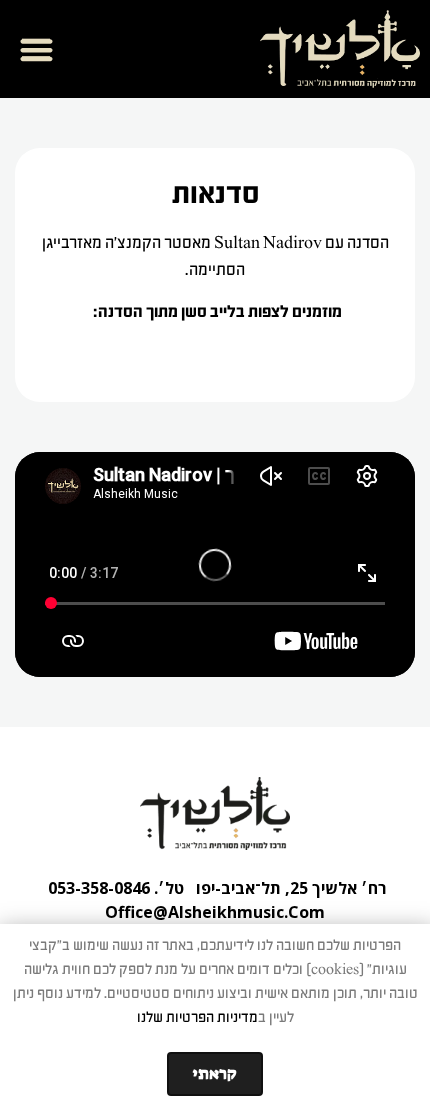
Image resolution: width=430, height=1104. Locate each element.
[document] (215, 552)
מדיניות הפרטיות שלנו (197, 1018)
